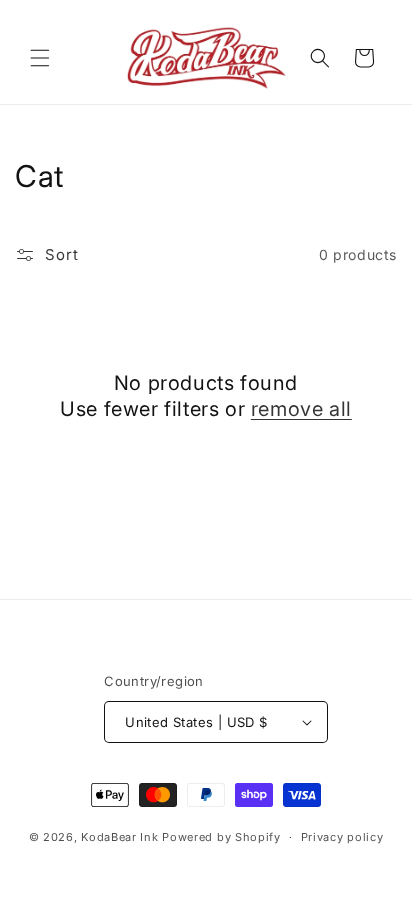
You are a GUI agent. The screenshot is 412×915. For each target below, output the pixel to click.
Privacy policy (342, 837)
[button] (40, 58)
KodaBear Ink (119, 837)
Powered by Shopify (221, 837)
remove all (301, 409)
